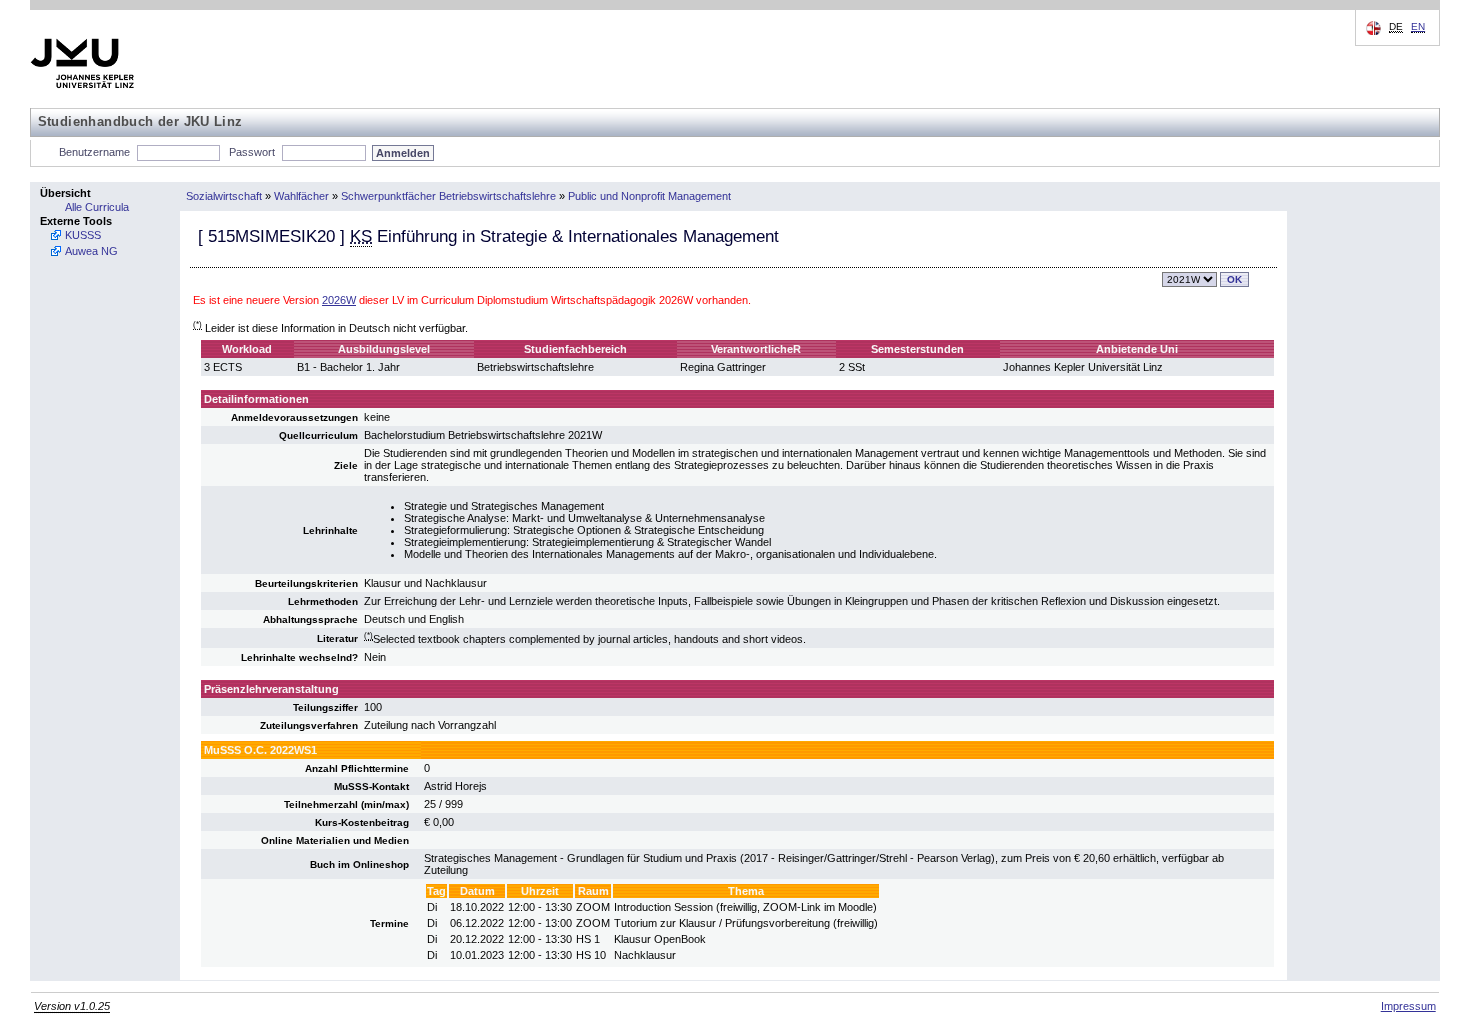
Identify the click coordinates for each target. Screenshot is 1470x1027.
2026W (339, 300)
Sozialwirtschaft (224, 196)
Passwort (252, 152)
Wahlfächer (301, 196)
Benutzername (94, 152)
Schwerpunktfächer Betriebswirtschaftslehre (448, 196)
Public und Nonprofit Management (649, 196)
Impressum (1408, 1006)
